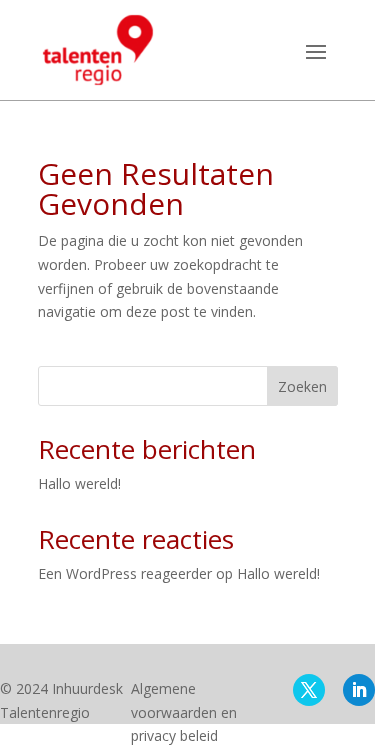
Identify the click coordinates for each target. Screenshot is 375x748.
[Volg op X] (309, 690)
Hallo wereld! (79, 483)
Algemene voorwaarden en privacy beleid (184, 712)
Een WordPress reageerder (125, 573)
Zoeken (302, 386)
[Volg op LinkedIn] (359, 690)
